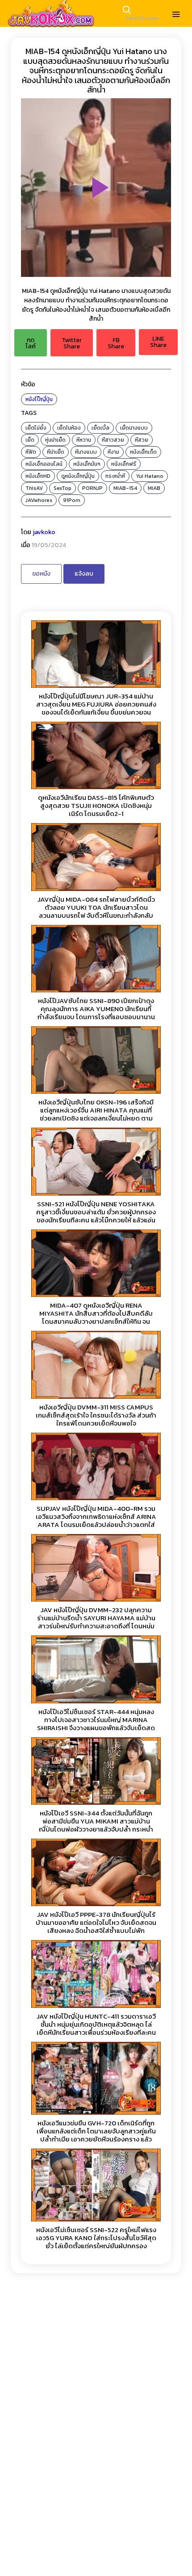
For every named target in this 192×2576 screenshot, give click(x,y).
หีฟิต (31, 452)
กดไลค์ (31, 343)
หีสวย (142, 440)
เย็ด (30, 440)
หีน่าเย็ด (56, 452)
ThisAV (34, 488)
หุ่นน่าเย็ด (55, 440)
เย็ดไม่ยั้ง (36, 428)
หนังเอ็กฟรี (124, 464)
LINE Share (158, 342)
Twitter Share (72, 343)
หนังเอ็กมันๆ (87, 464)
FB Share (116, 343)
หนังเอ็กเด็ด (143, 452)
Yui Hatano (150, 476)
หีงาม (113, 452)
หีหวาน (84, 440)
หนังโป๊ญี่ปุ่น (39, 399)
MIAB (154, 488)
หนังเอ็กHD (38, 476)
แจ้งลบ (84, 574)
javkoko (44, 532)
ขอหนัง (41, 574)
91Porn (72, 500)
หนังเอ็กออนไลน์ (44, 464)
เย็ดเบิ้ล (100, 428)
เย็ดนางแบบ (134, 428)
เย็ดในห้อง (69, 428)
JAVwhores (39, 500)
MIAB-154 (125, 488)
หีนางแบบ (86, 452)
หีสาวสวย (113, 440)
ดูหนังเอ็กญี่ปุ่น (78, 476)
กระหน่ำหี (115, 476)
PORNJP (92, 488)
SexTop (63, 488)
